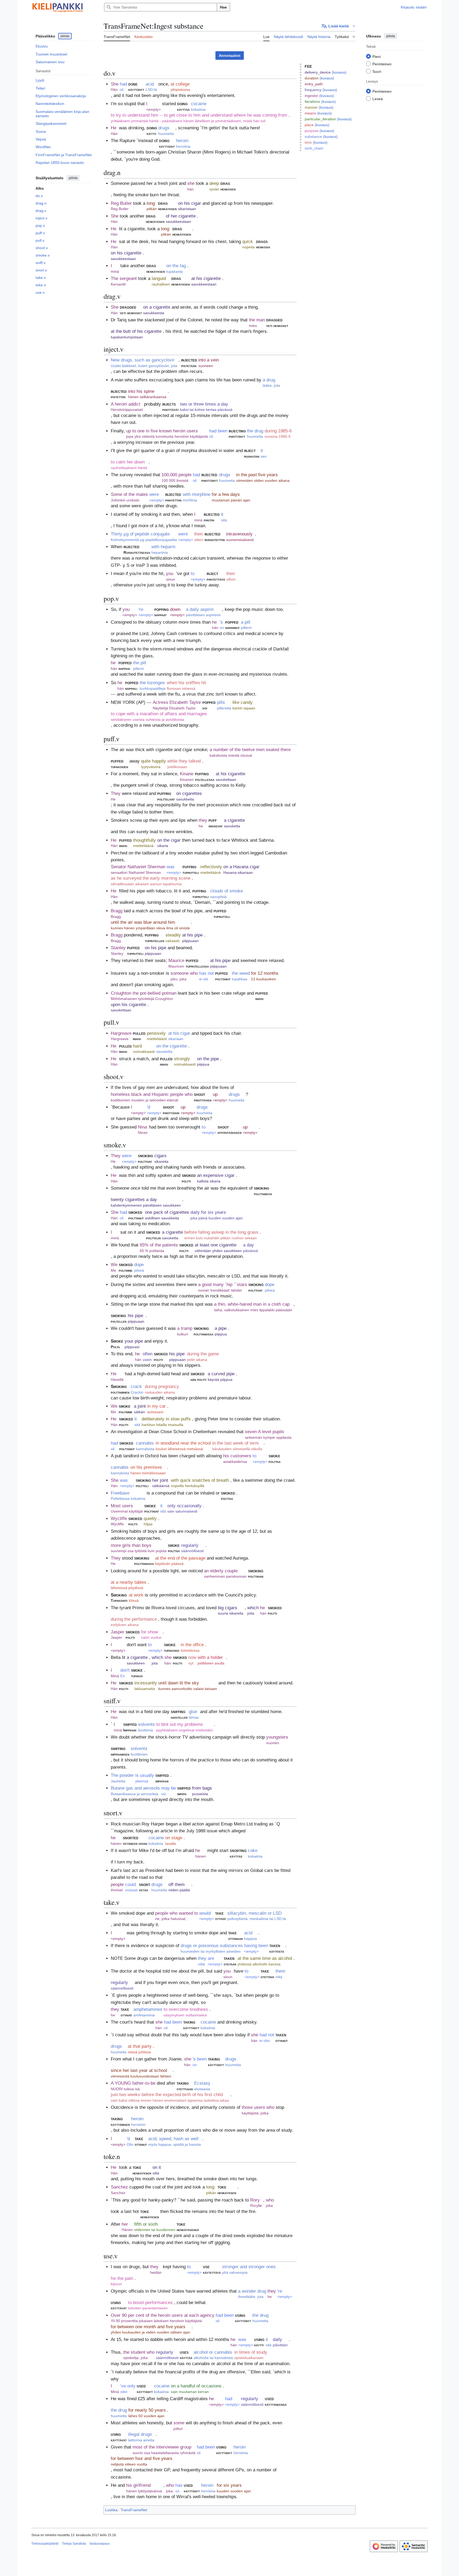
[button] (338, 26)
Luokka (111, 2510)
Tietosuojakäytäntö (45, 2544)
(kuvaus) (339, 72)
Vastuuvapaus (99, 2544)
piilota (65, 36)
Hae (223, 7)
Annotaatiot (230, 56)
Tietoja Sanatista (74, 2544)
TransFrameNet (134, 2510)
